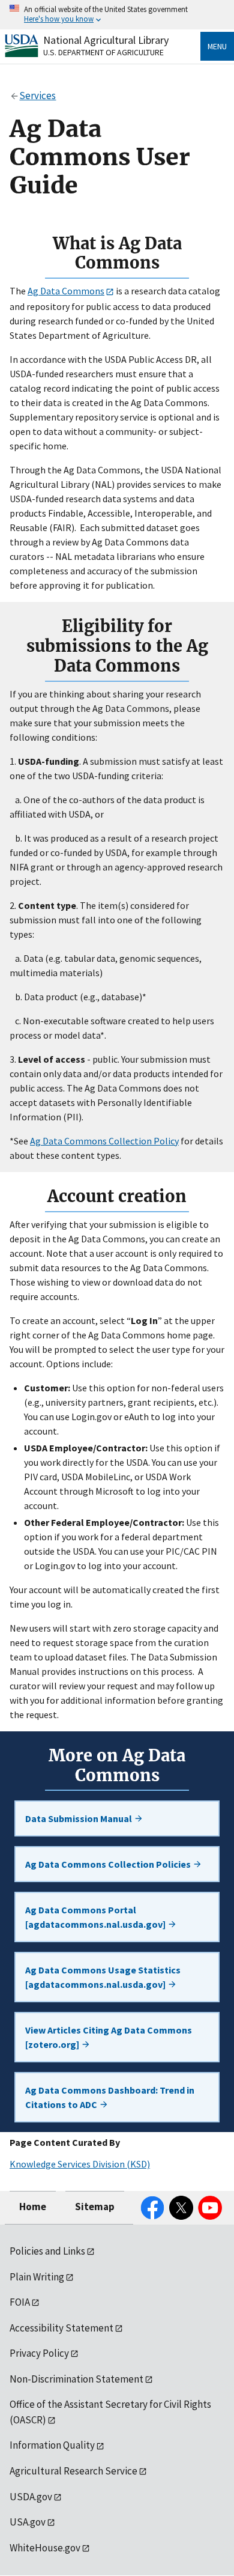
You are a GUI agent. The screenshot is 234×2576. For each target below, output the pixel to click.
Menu (217, 46)
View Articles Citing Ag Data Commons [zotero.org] (109, 2037)
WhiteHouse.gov (45, 2548)
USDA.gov (31, 2497)
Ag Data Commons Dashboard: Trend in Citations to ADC (110, 2097)
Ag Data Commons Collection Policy (104, 1141)
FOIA (20, 2302)
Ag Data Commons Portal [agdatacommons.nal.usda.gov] (96, 1917)
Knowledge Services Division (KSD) (80, 2164)
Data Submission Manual (79, 1818)
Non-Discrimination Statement (76, 2379)
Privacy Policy (39, 2353)
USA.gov (28, 2522)
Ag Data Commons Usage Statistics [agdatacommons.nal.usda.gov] (103, 1977)
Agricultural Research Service (73, 2471)
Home (33, 2207)
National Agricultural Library (106, 40)
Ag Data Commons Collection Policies (109, 1864)
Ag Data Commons (66, 291)
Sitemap (95, 2207)
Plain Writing (37, 2277)
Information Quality (52, 2445)
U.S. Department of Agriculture (103, 52)
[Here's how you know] (117, 15)
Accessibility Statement (61, 2328)
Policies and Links (47, 2251)
